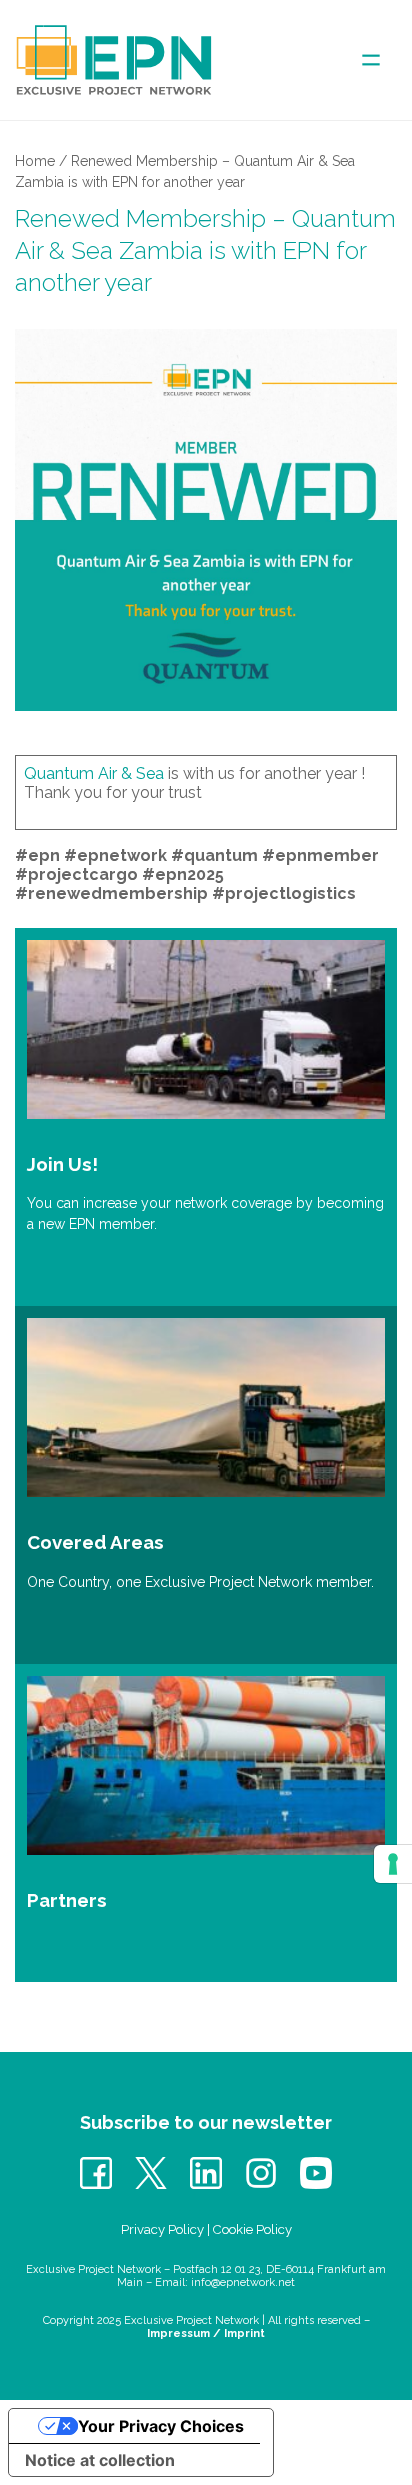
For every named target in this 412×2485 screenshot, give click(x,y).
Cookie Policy (252, 2229)
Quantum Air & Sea (94, 773)
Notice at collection (100, 2460)
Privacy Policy (162, 2229)
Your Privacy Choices (161, 2426)
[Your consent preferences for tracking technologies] (393, 1864)
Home (35, 161)
